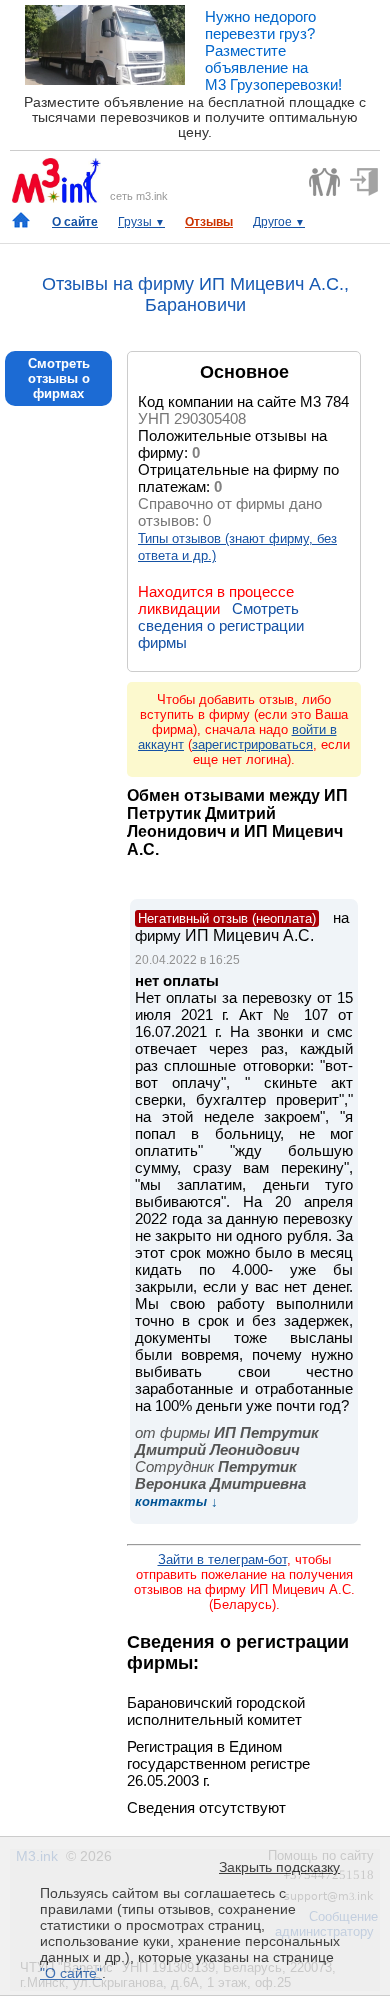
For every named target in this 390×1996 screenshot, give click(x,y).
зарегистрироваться (252, 744)
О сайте (75, 222)
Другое (279, 222)
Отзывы (209, 222)
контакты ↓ (176, 1501)
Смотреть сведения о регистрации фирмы (221, 625)
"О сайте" (71, 1973)
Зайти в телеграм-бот (222, 1559)
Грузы (141, 222)
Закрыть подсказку (279, 1867)
